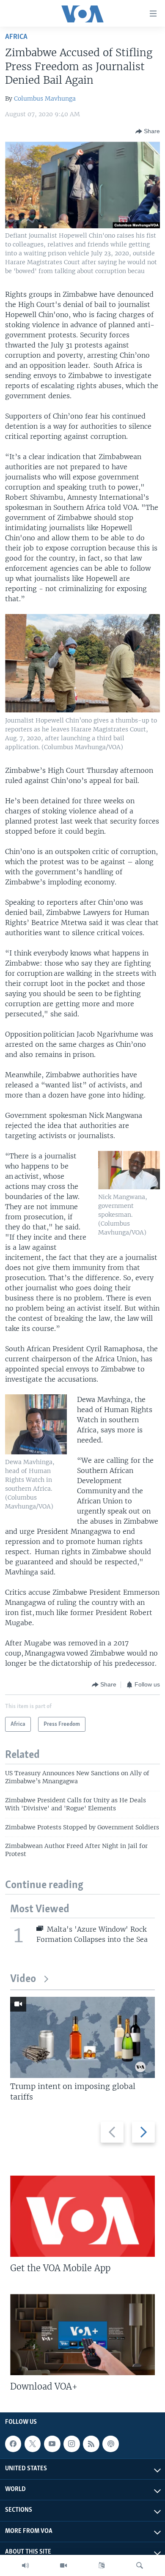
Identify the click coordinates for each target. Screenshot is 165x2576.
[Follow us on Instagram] (71, 2444)
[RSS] (91, 2444)
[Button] (148, 131)
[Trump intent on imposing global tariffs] (82, 2037)
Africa (16, 37)
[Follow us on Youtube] (52, 2444)
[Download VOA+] (82, 2335)
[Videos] (63, 2565)
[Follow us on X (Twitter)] (33, 2444)
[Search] (140, 2565)
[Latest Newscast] (25, 2565)
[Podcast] (110, 2444)
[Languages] (102, 2565)
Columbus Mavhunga (45, 99)
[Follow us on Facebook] (13, 2444)
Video (23, 1979)
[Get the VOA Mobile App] (82, 2216)
